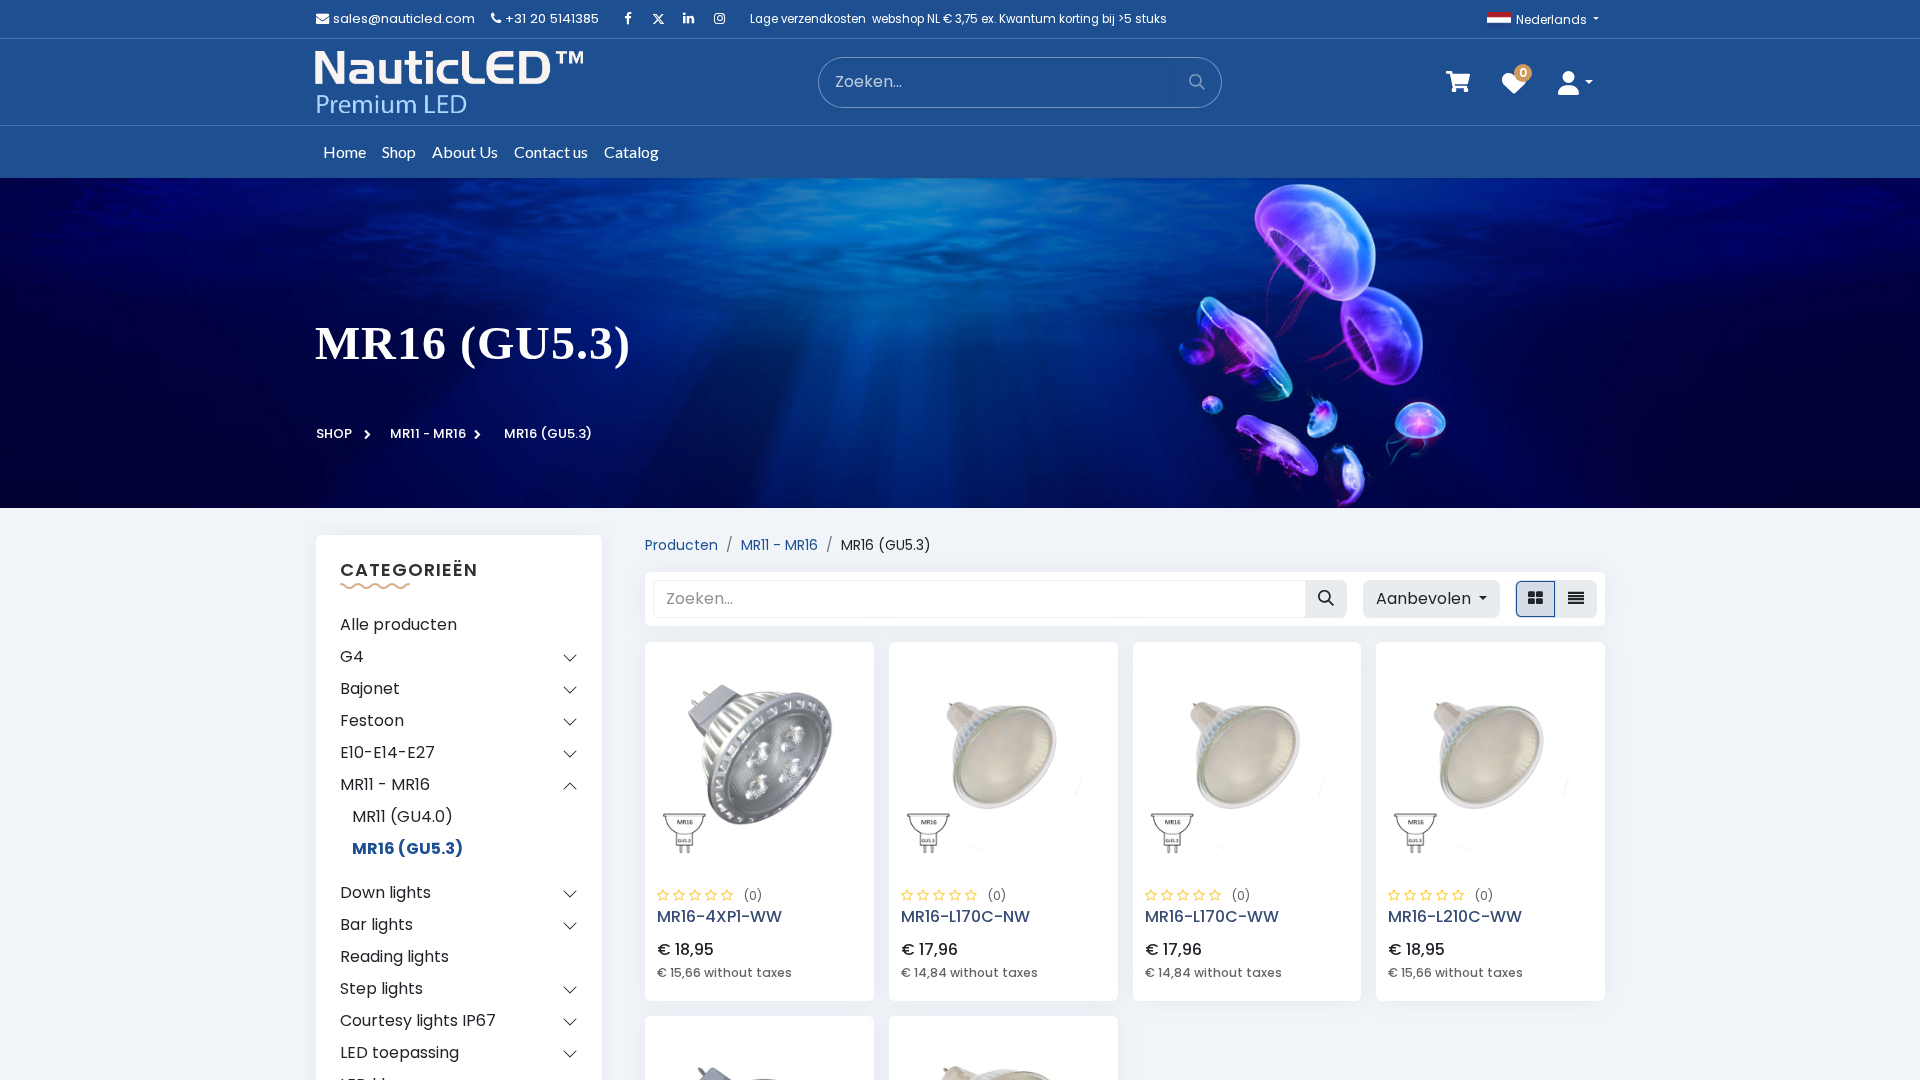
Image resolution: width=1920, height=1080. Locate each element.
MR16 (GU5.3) (407, 848)
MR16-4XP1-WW (719, 916)
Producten (681, 545)
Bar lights (376, 924)
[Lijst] (1576, 599)
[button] (1575, 82)
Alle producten (398, 624)
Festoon (372, 720)
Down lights (385, 892)
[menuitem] (344, 152)
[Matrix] (1535, 599)
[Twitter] (658, 19)
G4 (352, 656)
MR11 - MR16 (428, 433)
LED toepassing (399, 1052)
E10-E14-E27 (387, 752)
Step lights (381, 988)
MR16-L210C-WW (1455, 916)
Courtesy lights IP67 (418, 1020)
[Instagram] (719, 19)
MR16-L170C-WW (1212, 916)
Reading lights (394, 956)
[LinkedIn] (689, 19)
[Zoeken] (1197, 82)
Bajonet (370, 688)
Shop (334, 433)
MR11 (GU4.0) (402, 816)
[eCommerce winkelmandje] (1458, 82)
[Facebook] (628, 19)
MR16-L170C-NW (965, 916)
